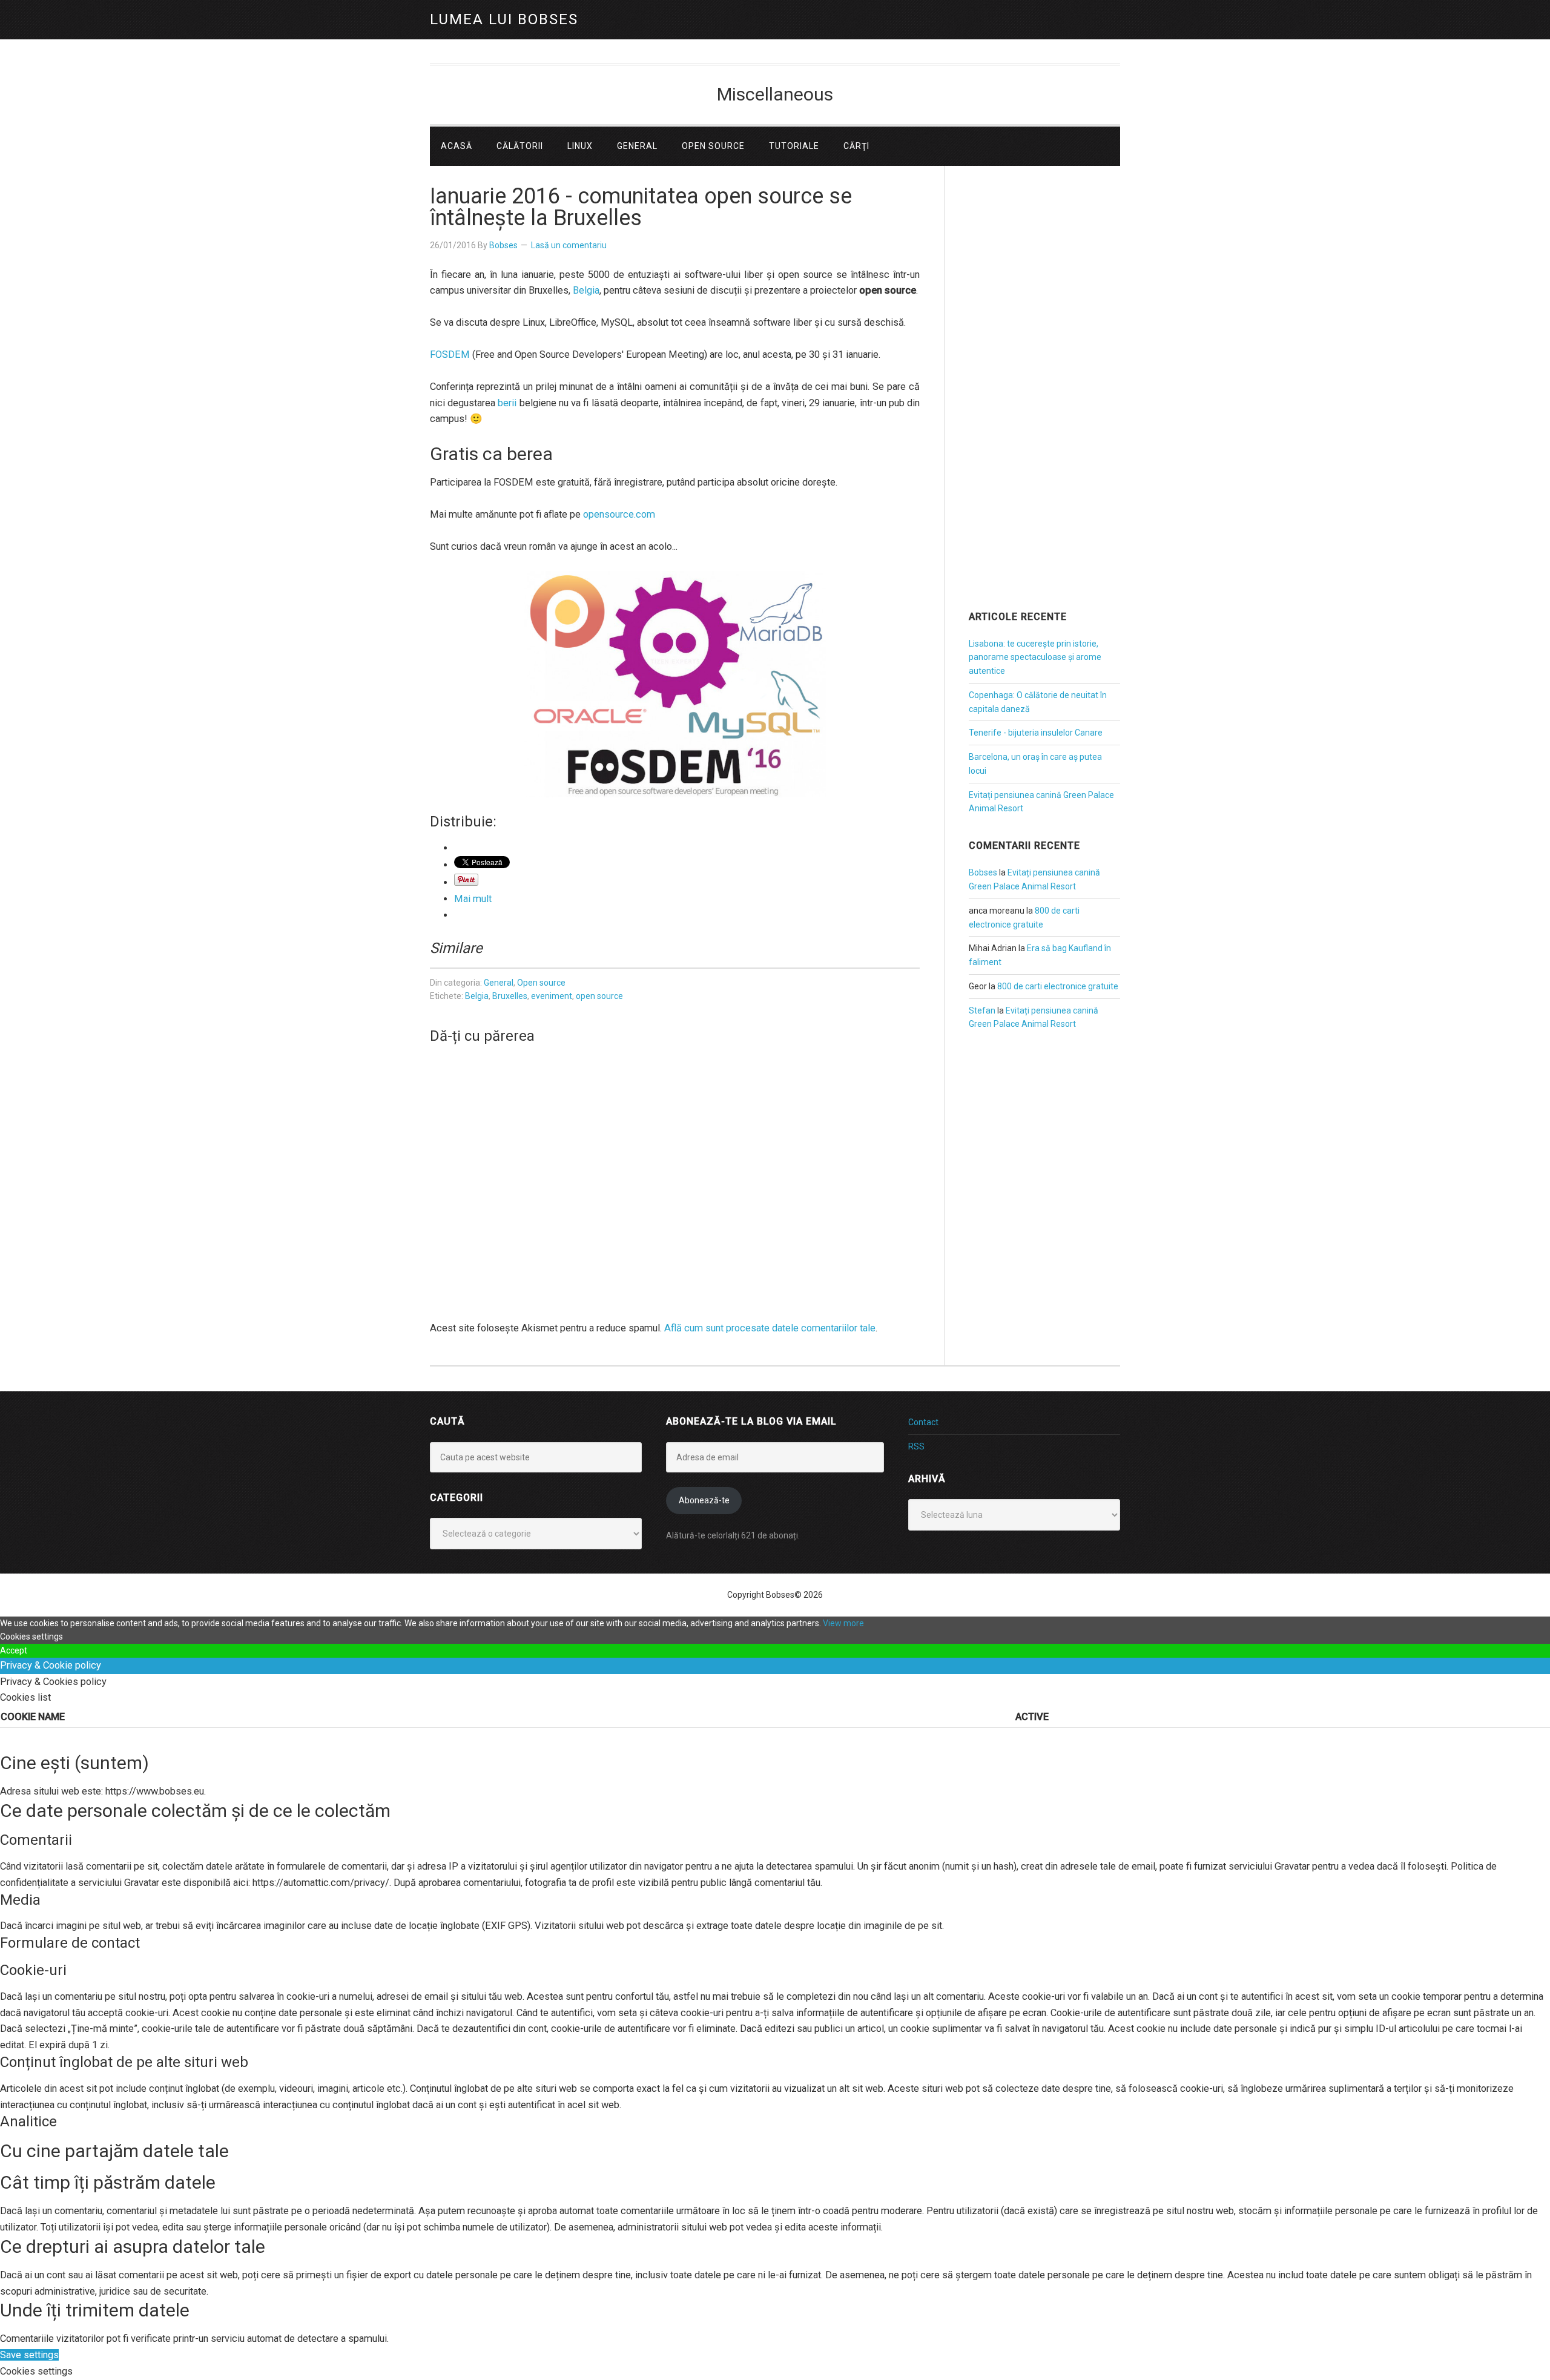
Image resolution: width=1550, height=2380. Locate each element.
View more (843, 1623)
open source (599, 996)
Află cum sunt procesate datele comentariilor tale (770, 1328)
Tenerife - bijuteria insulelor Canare (1036, 733)
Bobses (983, 872)
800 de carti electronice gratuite (1058, 986)
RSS (916, 1446)
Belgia (586, 290)
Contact (923, 1422)
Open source (541, 983)
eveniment (552, 996)
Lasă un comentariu (569, 245)
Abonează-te (704, 1500)
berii (507, 403)
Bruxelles (510, 996)
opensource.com (619, 514)
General (499, 983)
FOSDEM (450, 354)
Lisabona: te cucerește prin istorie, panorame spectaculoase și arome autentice (1035, 658)
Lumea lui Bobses (504, 19)
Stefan (982, 1010)
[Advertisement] (1044, 405)
